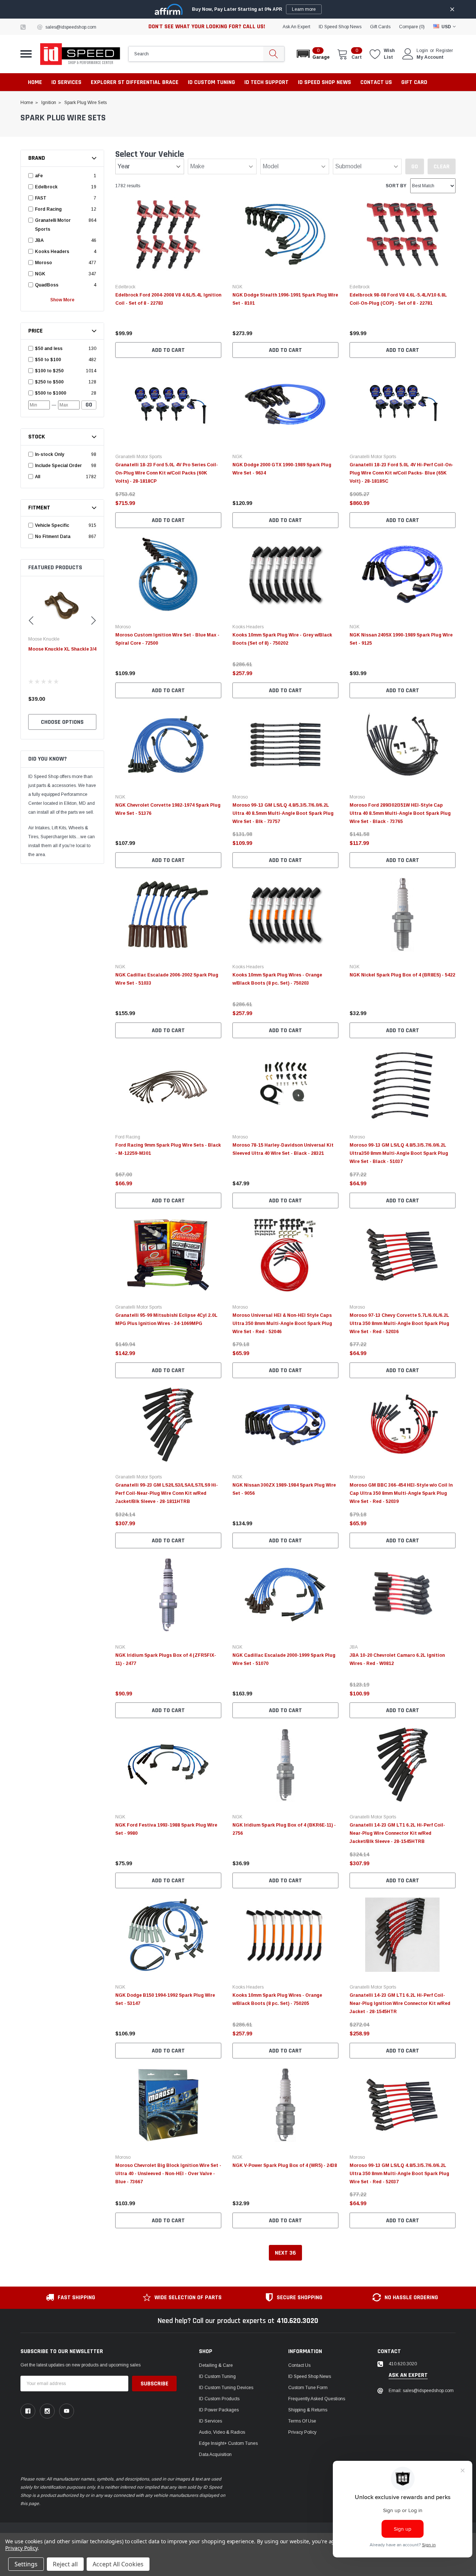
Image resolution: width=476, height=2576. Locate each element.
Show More (62, 300)
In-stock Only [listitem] (49, 454)
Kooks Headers (248, 627)
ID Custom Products (219, 2399)
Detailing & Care (216, 2365)
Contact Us (299, 2365)
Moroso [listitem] (44, 263)
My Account (430, 57)
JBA (354, 1647)
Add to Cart (168, 350)
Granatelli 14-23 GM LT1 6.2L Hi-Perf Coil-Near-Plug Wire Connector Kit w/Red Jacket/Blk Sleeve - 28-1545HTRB (397, 1833)
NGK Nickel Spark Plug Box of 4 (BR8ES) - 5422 (402, 975)
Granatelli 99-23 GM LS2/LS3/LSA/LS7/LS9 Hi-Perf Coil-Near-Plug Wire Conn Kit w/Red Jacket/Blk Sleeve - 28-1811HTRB (167, 1493)
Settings (26, 2564)
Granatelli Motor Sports (139, 457)
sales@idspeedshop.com (71, 27)
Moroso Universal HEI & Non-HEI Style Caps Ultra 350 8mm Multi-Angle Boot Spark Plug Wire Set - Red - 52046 (282, 1323)
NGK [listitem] (40, 274)
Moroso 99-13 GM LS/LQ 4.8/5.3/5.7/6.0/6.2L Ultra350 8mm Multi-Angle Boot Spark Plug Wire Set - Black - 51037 (399, 1153)
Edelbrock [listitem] (46, 187)
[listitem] (61, 349)
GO (89, 405)
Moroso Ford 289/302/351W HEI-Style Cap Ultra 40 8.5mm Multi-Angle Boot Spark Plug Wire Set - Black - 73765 (400, 813)
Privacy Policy (302, 2432)
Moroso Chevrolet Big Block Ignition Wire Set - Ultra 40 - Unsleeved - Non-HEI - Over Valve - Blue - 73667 (168, 2174)
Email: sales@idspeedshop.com (421, 2391)
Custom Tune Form (308, 2388)
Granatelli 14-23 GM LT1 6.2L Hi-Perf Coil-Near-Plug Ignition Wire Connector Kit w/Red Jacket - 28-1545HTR (400, 2003)
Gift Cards (380, 27)
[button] (313, 54)
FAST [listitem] (41, 198)
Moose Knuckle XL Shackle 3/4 (62, 649)
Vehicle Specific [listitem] (52, 525)
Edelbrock (125, 287)
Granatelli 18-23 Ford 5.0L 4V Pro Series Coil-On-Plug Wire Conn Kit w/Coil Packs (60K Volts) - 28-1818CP (167, 473)
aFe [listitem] (39, 176)
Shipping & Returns (308, 2410)
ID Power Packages (219, 2410)
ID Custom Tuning (217, 2376)
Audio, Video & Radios (222, 2432)
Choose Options (62, 722)
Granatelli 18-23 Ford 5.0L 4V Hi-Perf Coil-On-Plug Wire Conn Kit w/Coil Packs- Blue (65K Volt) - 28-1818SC (401, 473)
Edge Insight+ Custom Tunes (228, 2443)
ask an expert (296, 27)
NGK (237, 287)
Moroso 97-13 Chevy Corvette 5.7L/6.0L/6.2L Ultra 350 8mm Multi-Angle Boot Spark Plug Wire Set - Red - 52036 (399, 1323)
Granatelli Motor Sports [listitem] (53, 225)
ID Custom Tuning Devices (226, 2388)
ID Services (210, 2421)
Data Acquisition (215, 2455)
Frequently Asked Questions (317, 2399)
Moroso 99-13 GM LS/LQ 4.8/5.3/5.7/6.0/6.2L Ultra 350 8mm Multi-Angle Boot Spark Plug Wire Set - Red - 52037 (399, 2174)
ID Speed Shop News (340, 27)
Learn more (304, 9)
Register (444, 51)
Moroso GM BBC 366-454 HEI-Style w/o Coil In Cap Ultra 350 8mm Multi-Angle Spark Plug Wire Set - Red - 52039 (401, 1493)
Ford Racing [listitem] (48, 209)
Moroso (123, 627)
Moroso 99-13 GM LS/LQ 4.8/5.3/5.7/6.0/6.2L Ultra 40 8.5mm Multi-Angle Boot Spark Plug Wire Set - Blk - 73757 (283, 813)
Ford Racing (128, 1137)
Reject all (65, 2564)
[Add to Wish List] (218, 323)
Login (422, 51)
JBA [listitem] (39, 240)
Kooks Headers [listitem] (52, 252)
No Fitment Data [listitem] (53, 537)
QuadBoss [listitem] (47, 285)
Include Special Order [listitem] (58, 466)
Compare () (412, 27)
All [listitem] (38, 477)
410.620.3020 (297, 2321)
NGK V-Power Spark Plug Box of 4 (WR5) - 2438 (285, 2165)
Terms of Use (302, 2421)
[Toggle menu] (26, 54)
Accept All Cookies (118, 2564)
